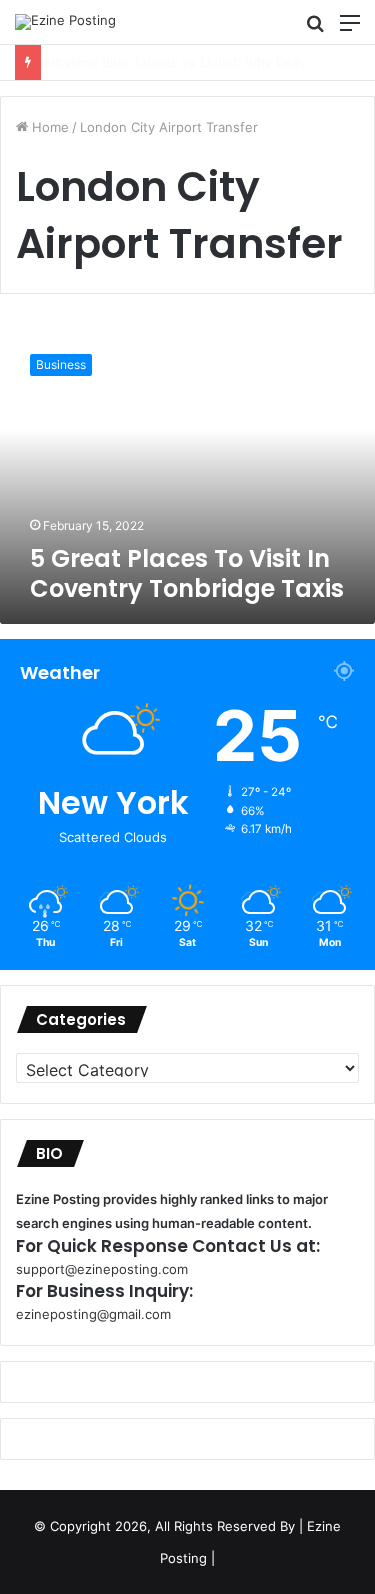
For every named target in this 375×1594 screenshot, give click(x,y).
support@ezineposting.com (102, 1269)
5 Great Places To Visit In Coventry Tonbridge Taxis (187, 573)
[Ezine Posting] (65, 22)
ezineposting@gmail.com (93, 1314)
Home (48, 127)
